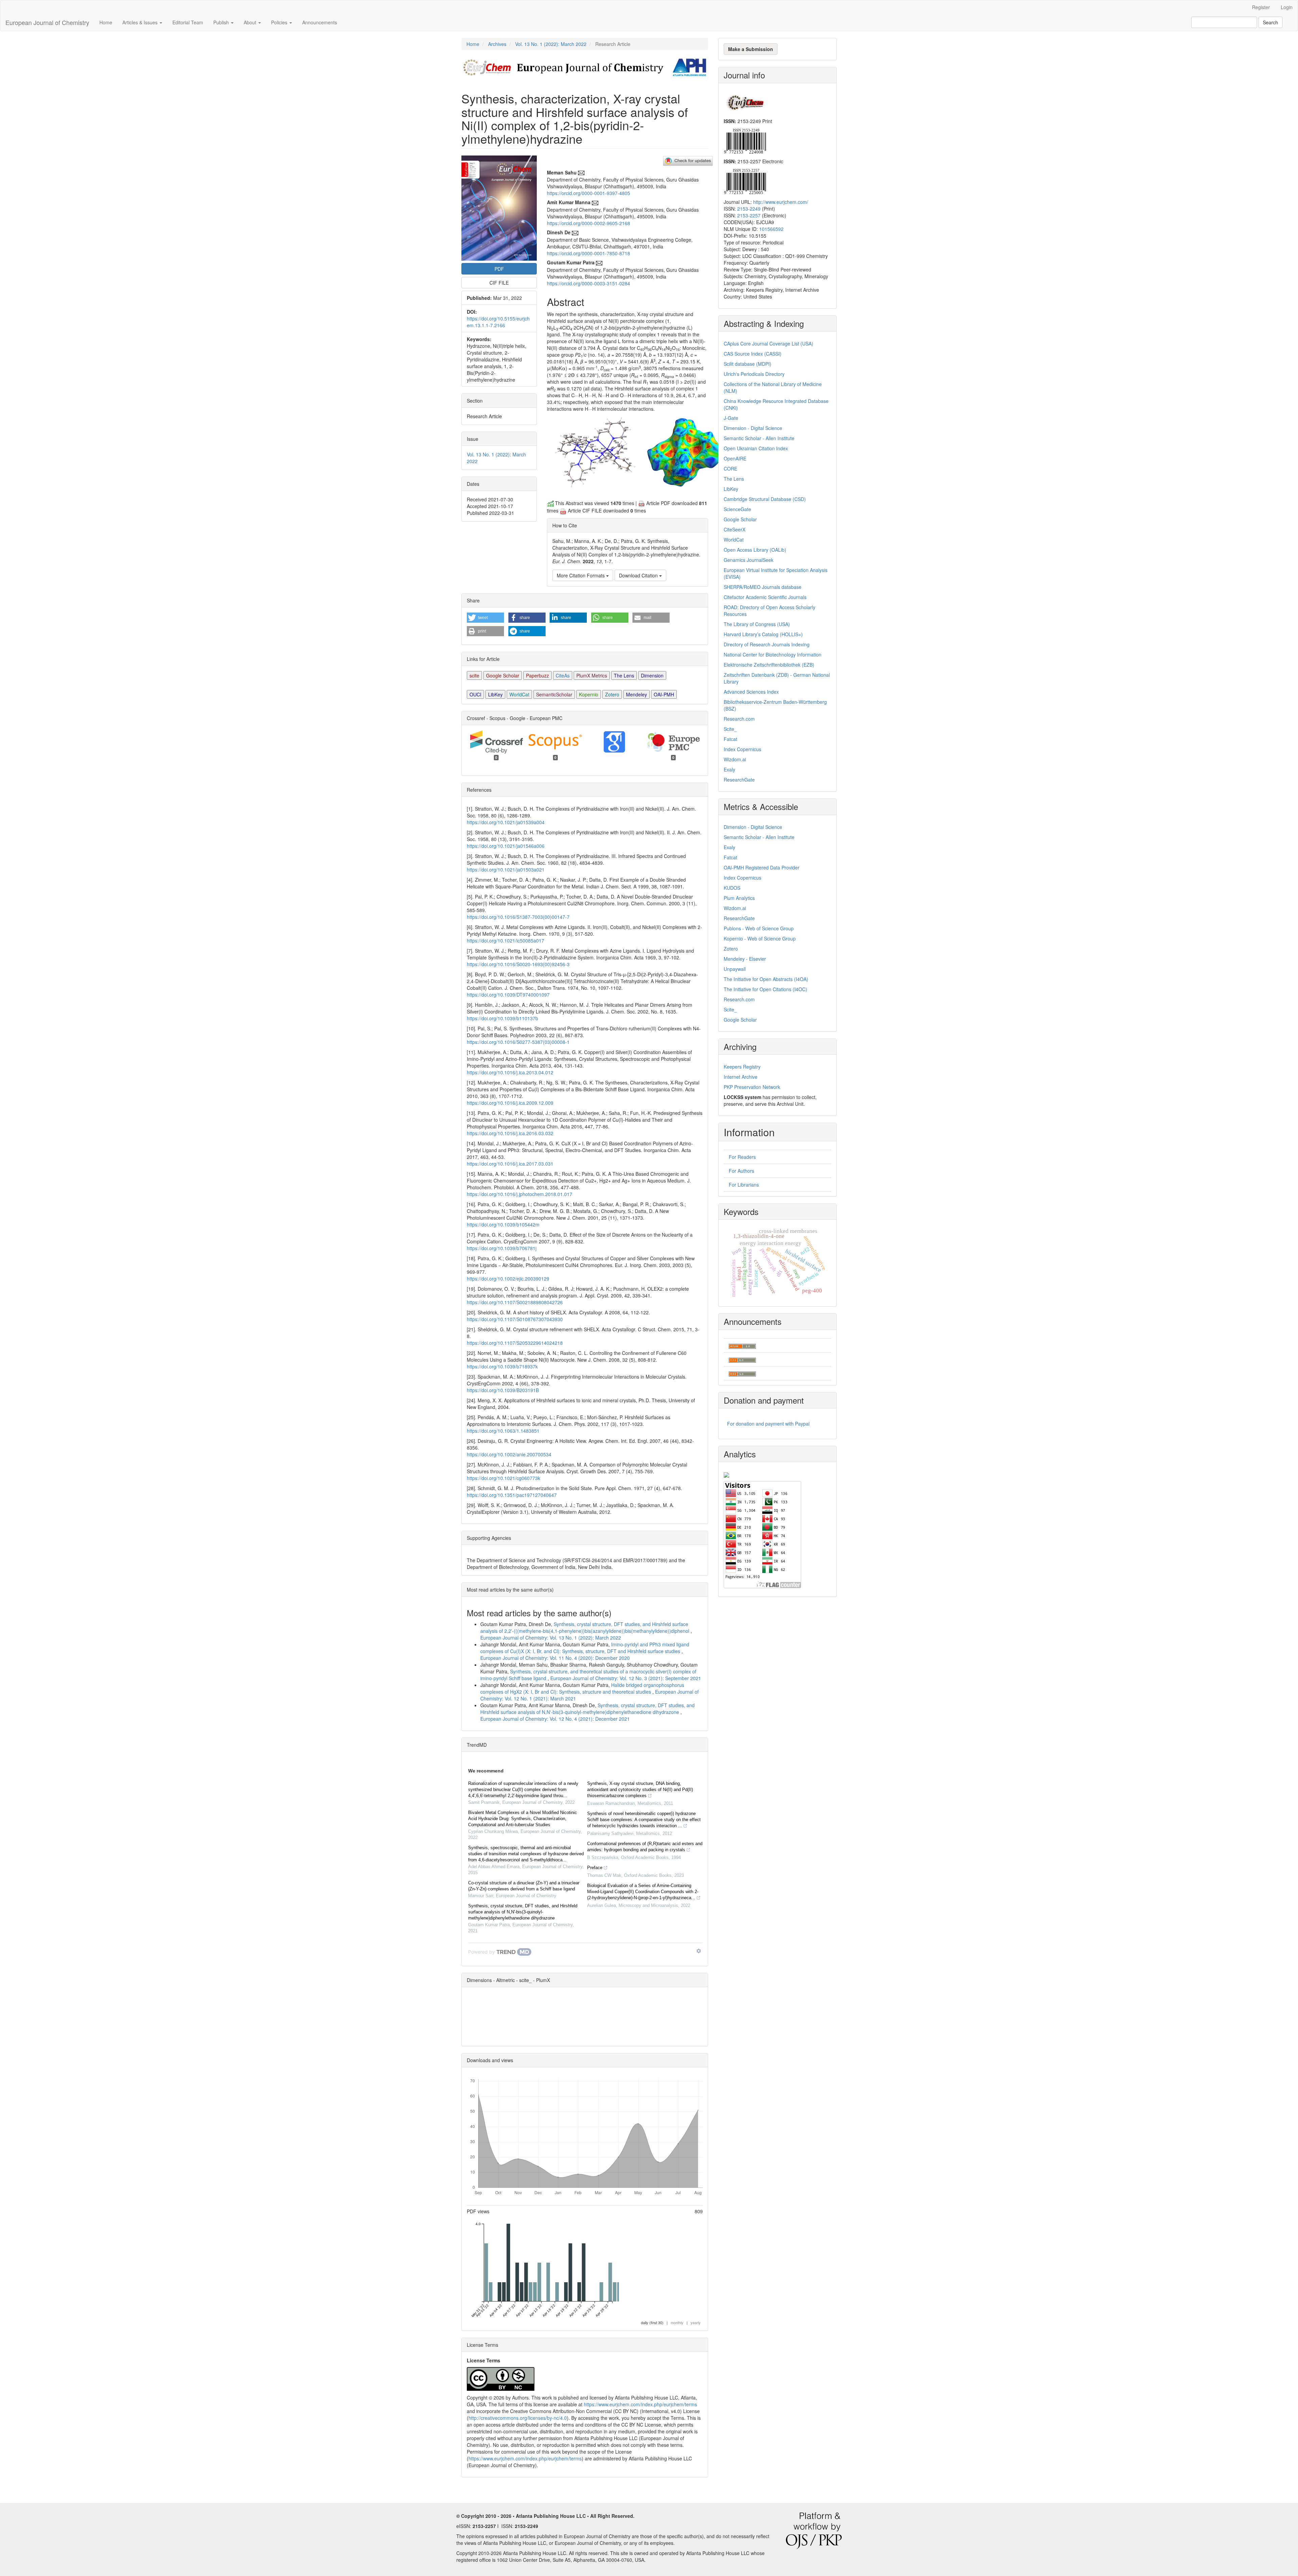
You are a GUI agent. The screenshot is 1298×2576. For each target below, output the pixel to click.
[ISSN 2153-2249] (745, 140)
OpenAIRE (735, 458)
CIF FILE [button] (499, 283)
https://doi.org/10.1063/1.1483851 (503, 1431)
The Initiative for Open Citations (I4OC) (765, 989)
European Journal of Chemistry (47, 22)
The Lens (624, 675)
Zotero (612, 694)
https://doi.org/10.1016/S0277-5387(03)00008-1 (518, 1042)
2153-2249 (749, 209)
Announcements (320, 22)
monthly (677, 2322)
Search (1270, 22)
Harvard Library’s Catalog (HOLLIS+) (763, 634)
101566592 (771, 229)
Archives (497, 44)
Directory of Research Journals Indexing (767, 644)
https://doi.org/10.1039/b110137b (502, 1018)
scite (474, 675)
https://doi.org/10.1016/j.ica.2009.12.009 (510, 1103)
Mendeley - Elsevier (745, 959)
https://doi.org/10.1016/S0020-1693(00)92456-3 (518, 964)
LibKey (495, 694)
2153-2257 (749, 215)
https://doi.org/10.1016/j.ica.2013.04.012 (510, 1072)
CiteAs (563, 675)
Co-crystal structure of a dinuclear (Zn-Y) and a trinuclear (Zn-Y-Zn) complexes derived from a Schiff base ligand (524, 1886)
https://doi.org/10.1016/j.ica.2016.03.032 (510, 1133)
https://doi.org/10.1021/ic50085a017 (506, 940)
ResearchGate (739, 780)
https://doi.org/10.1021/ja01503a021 (506, 869)
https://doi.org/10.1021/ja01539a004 (506, 822)
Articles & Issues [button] (141, 22)
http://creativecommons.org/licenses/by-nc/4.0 (518, 2418)
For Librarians (744, 1185)
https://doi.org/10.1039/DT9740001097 (508, 995)
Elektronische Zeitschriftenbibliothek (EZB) (769, 665)
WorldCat (519, 694)
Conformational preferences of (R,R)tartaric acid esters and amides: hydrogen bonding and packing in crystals (645, 1847)
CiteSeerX (735, 529)
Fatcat (730, 739)
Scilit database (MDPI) (748, 364)
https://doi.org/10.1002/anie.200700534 (509, 1454)
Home (106, 22)
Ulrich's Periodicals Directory (754, 374)
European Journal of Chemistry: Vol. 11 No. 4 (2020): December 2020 (555, 1658)
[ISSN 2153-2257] (745, 181)
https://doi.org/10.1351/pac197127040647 (512, 1495)
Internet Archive (741, 1077)
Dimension (652, 675)
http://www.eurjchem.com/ (781, 202)
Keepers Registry (742, 1067)
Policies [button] (280, 22)
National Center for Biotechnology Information (773, 654)
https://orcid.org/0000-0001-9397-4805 (588, 193)
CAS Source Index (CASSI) (753, 354)
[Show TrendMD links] (699, 1951)
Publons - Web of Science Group (759, 928)
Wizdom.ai (735, 759)
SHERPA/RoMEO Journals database (763, 587)
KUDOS (732, 888)
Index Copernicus (742, 749)
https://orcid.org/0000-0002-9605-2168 (588, 223)
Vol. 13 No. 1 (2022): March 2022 (551, 44)
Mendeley (636, 694)
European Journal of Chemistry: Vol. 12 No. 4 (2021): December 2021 (555, 1719)
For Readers (742, 1157)
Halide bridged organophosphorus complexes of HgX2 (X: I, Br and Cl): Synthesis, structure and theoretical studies (582, 1688)
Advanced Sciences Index (751, 692)
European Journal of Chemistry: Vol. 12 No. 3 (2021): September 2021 (626, 1678)
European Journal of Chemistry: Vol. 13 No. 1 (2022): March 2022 (551, 1638)
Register (1261, 7)
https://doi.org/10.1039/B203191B (503, 1390)
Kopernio (589, 694)
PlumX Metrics (592, 675)
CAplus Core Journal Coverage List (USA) (768, 343)
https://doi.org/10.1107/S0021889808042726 (515, 1302)
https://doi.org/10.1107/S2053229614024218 (515, 1343)
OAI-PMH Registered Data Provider (762, 867)
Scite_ (730, 729)
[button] (485, 618)
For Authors (741, 1171)
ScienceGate (737, 509)
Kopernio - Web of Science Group (760, 938)
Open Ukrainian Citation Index (756, 448)
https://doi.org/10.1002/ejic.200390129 (508, 1279)
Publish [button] (222, 22)
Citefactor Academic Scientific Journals (765, 597)
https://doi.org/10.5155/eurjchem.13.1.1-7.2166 (498, 322)
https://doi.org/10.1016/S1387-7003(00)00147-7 (518, 917)
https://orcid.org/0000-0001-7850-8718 (588, 253)
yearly (696, 2322)
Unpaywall (735, 969)
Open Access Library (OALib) (755, 550)
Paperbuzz (537, 675)
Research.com (739, 719)
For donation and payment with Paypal (768, 1424)
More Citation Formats (581, 575)
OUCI (475, 694)
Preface (595, 1868)
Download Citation (639, 575)
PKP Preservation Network (752, 1087)
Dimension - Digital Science (753, 428)
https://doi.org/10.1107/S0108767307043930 (515, 1319)
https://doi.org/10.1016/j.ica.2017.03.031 (510, 1164)
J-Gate (731, 418)
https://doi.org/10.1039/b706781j (502, 1248)
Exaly (729, 769)
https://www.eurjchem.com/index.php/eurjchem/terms (640, 2404)
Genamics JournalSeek (749, 560)
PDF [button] (499, 269)
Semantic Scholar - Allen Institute (759, 438)
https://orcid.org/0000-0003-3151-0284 (588, 283)
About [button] (251, 22)
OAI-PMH (664, 694)
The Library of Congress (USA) (757, 624)
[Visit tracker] (726, 1474)
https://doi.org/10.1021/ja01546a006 (506, 846)
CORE (730, 469)
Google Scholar (503, 675)
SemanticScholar (554, 694)
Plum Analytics (739, 898)
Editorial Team (188, 22)
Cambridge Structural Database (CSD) (765, 499)
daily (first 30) (652, 2322)
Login (1287, 7)
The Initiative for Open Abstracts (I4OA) (766, 979)
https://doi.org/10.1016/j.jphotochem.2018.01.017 (520, 1194)
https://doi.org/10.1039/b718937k (502, 1366)
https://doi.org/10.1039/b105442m (503, 1224)
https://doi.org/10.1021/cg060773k (503, 1478)
